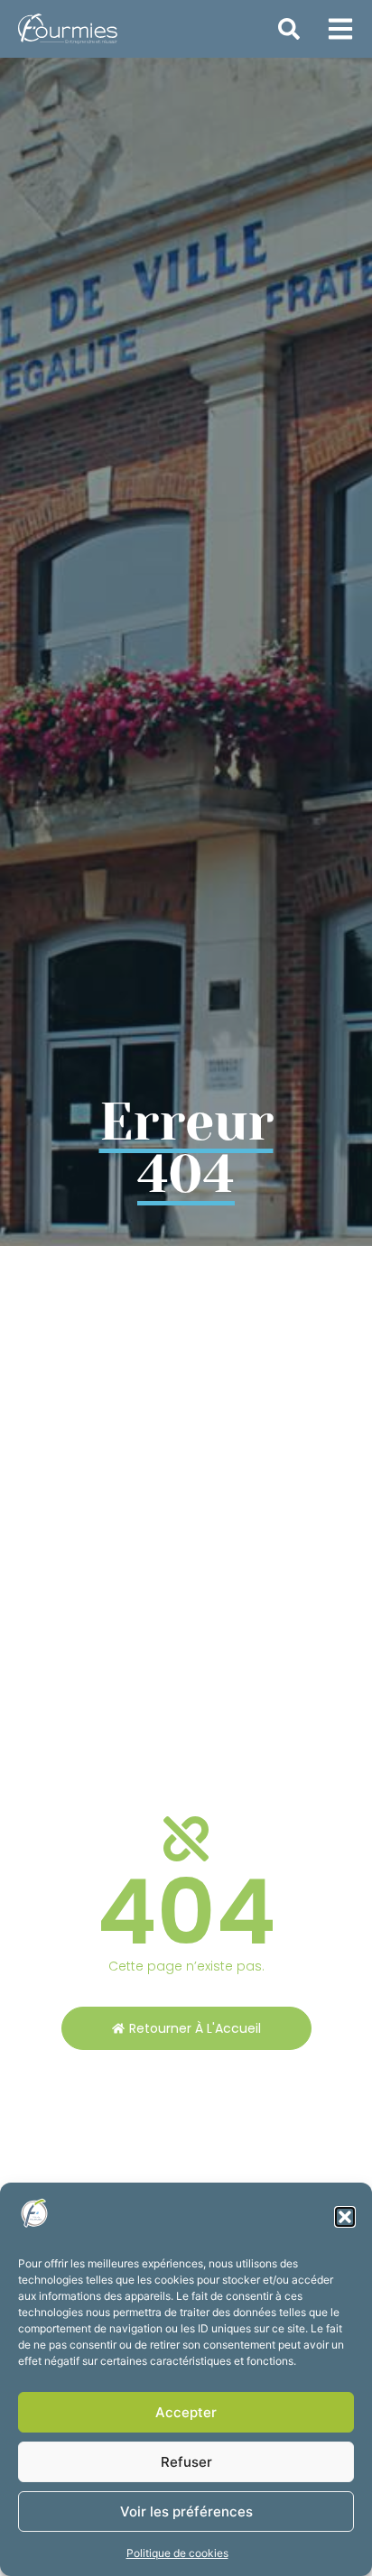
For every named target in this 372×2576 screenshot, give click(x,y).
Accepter (186, 2412)
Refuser (186, 2462)
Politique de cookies (177, 2553)
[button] (345, 2217)
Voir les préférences (186, 2511)
